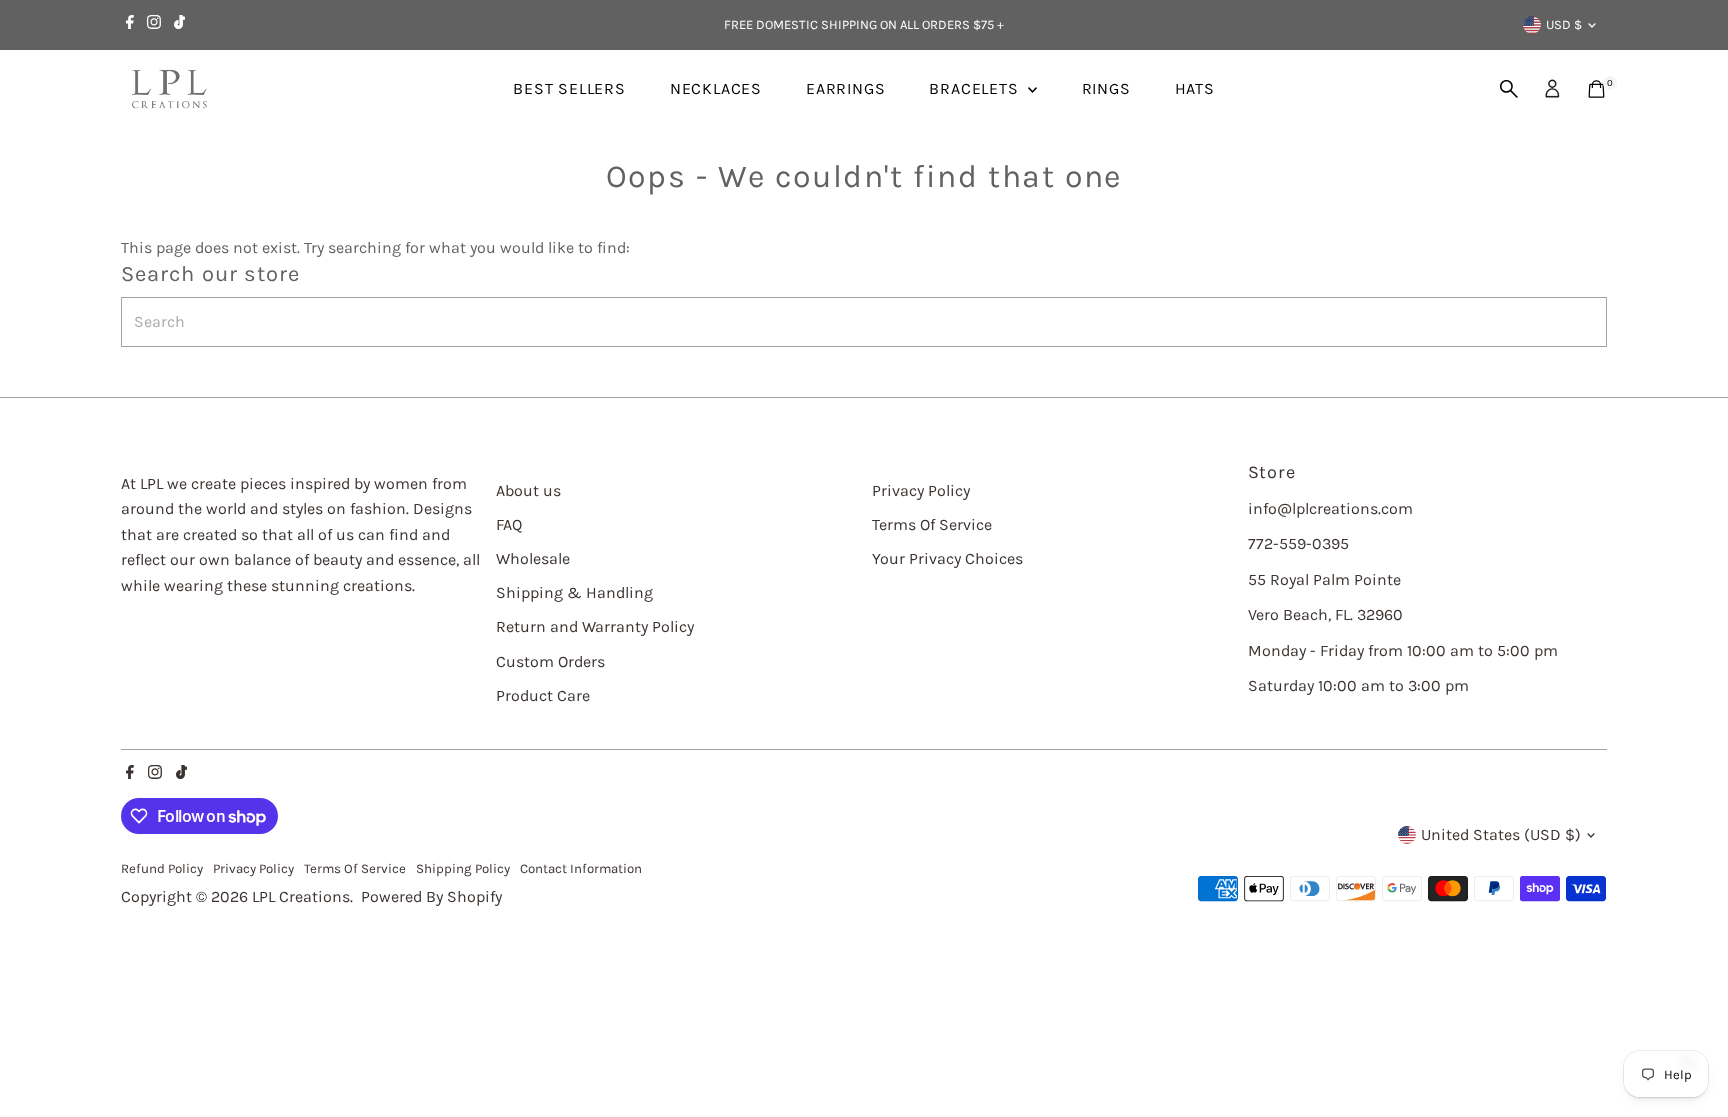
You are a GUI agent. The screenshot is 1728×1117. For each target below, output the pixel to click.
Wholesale (533, 558)
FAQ (509, 524)
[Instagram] (154, 25)
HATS (1195, 88)
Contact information (581, 868)
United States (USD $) (1501, 834)
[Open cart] (1596, 89)
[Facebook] (130, 25)
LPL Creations (301, 896)
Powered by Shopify (431, 896)
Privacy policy (253, 868)
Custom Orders (550, 661)
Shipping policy (463, 868)
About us (528, 490)
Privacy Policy (921, 490)
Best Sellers (569, 88)
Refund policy (162, 868)
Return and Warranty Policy (595, 626)
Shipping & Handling (574, 592)
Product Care (543, 695)
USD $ (1564, 24)
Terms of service (355, 868)
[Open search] (1509, 89)
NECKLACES (716, 88)
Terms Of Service (932, 524)
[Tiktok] (179, 25)
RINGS (1106, 88)
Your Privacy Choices (947, 558)
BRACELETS (976, 88)
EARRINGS (845, 88)
